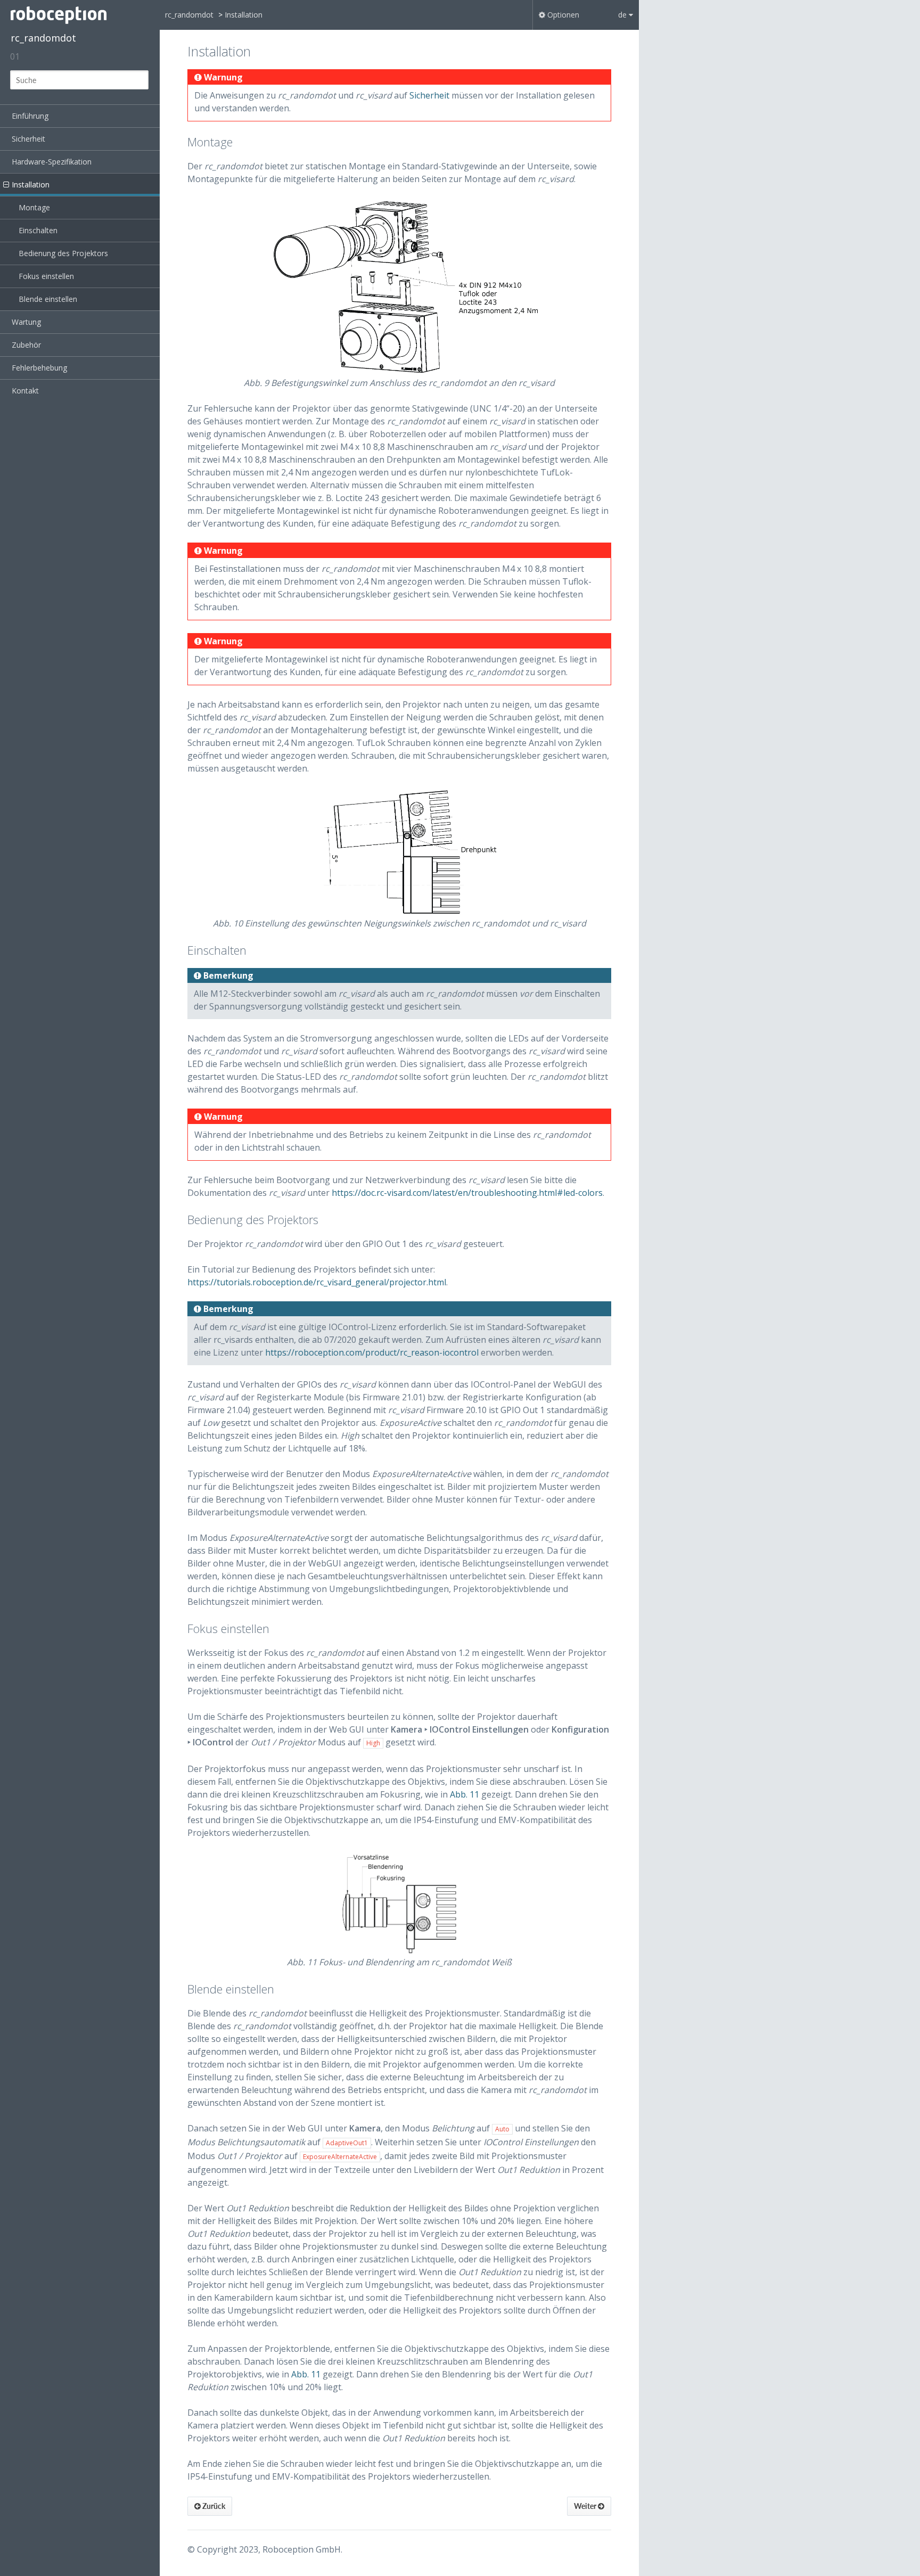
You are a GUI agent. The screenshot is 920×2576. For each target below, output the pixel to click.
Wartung (26, 322)
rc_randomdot (43, 38)
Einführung (30, 116)
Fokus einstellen (46, 276)
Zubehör (26, 345)
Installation (31, 184)
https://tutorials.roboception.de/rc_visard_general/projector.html (317, 1282)
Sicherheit (28, 139)
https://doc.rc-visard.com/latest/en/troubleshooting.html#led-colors (467, 1193)
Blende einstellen (48, 299)
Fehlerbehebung (39, 368)
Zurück (213, 2506)
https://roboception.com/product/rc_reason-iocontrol (372, 1352)
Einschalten (38, 230)
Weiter (586, 2506)
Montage (34, 207)
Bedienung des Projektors (63, 253)
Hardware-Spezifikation (52, 162)
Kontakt (25, 391)
